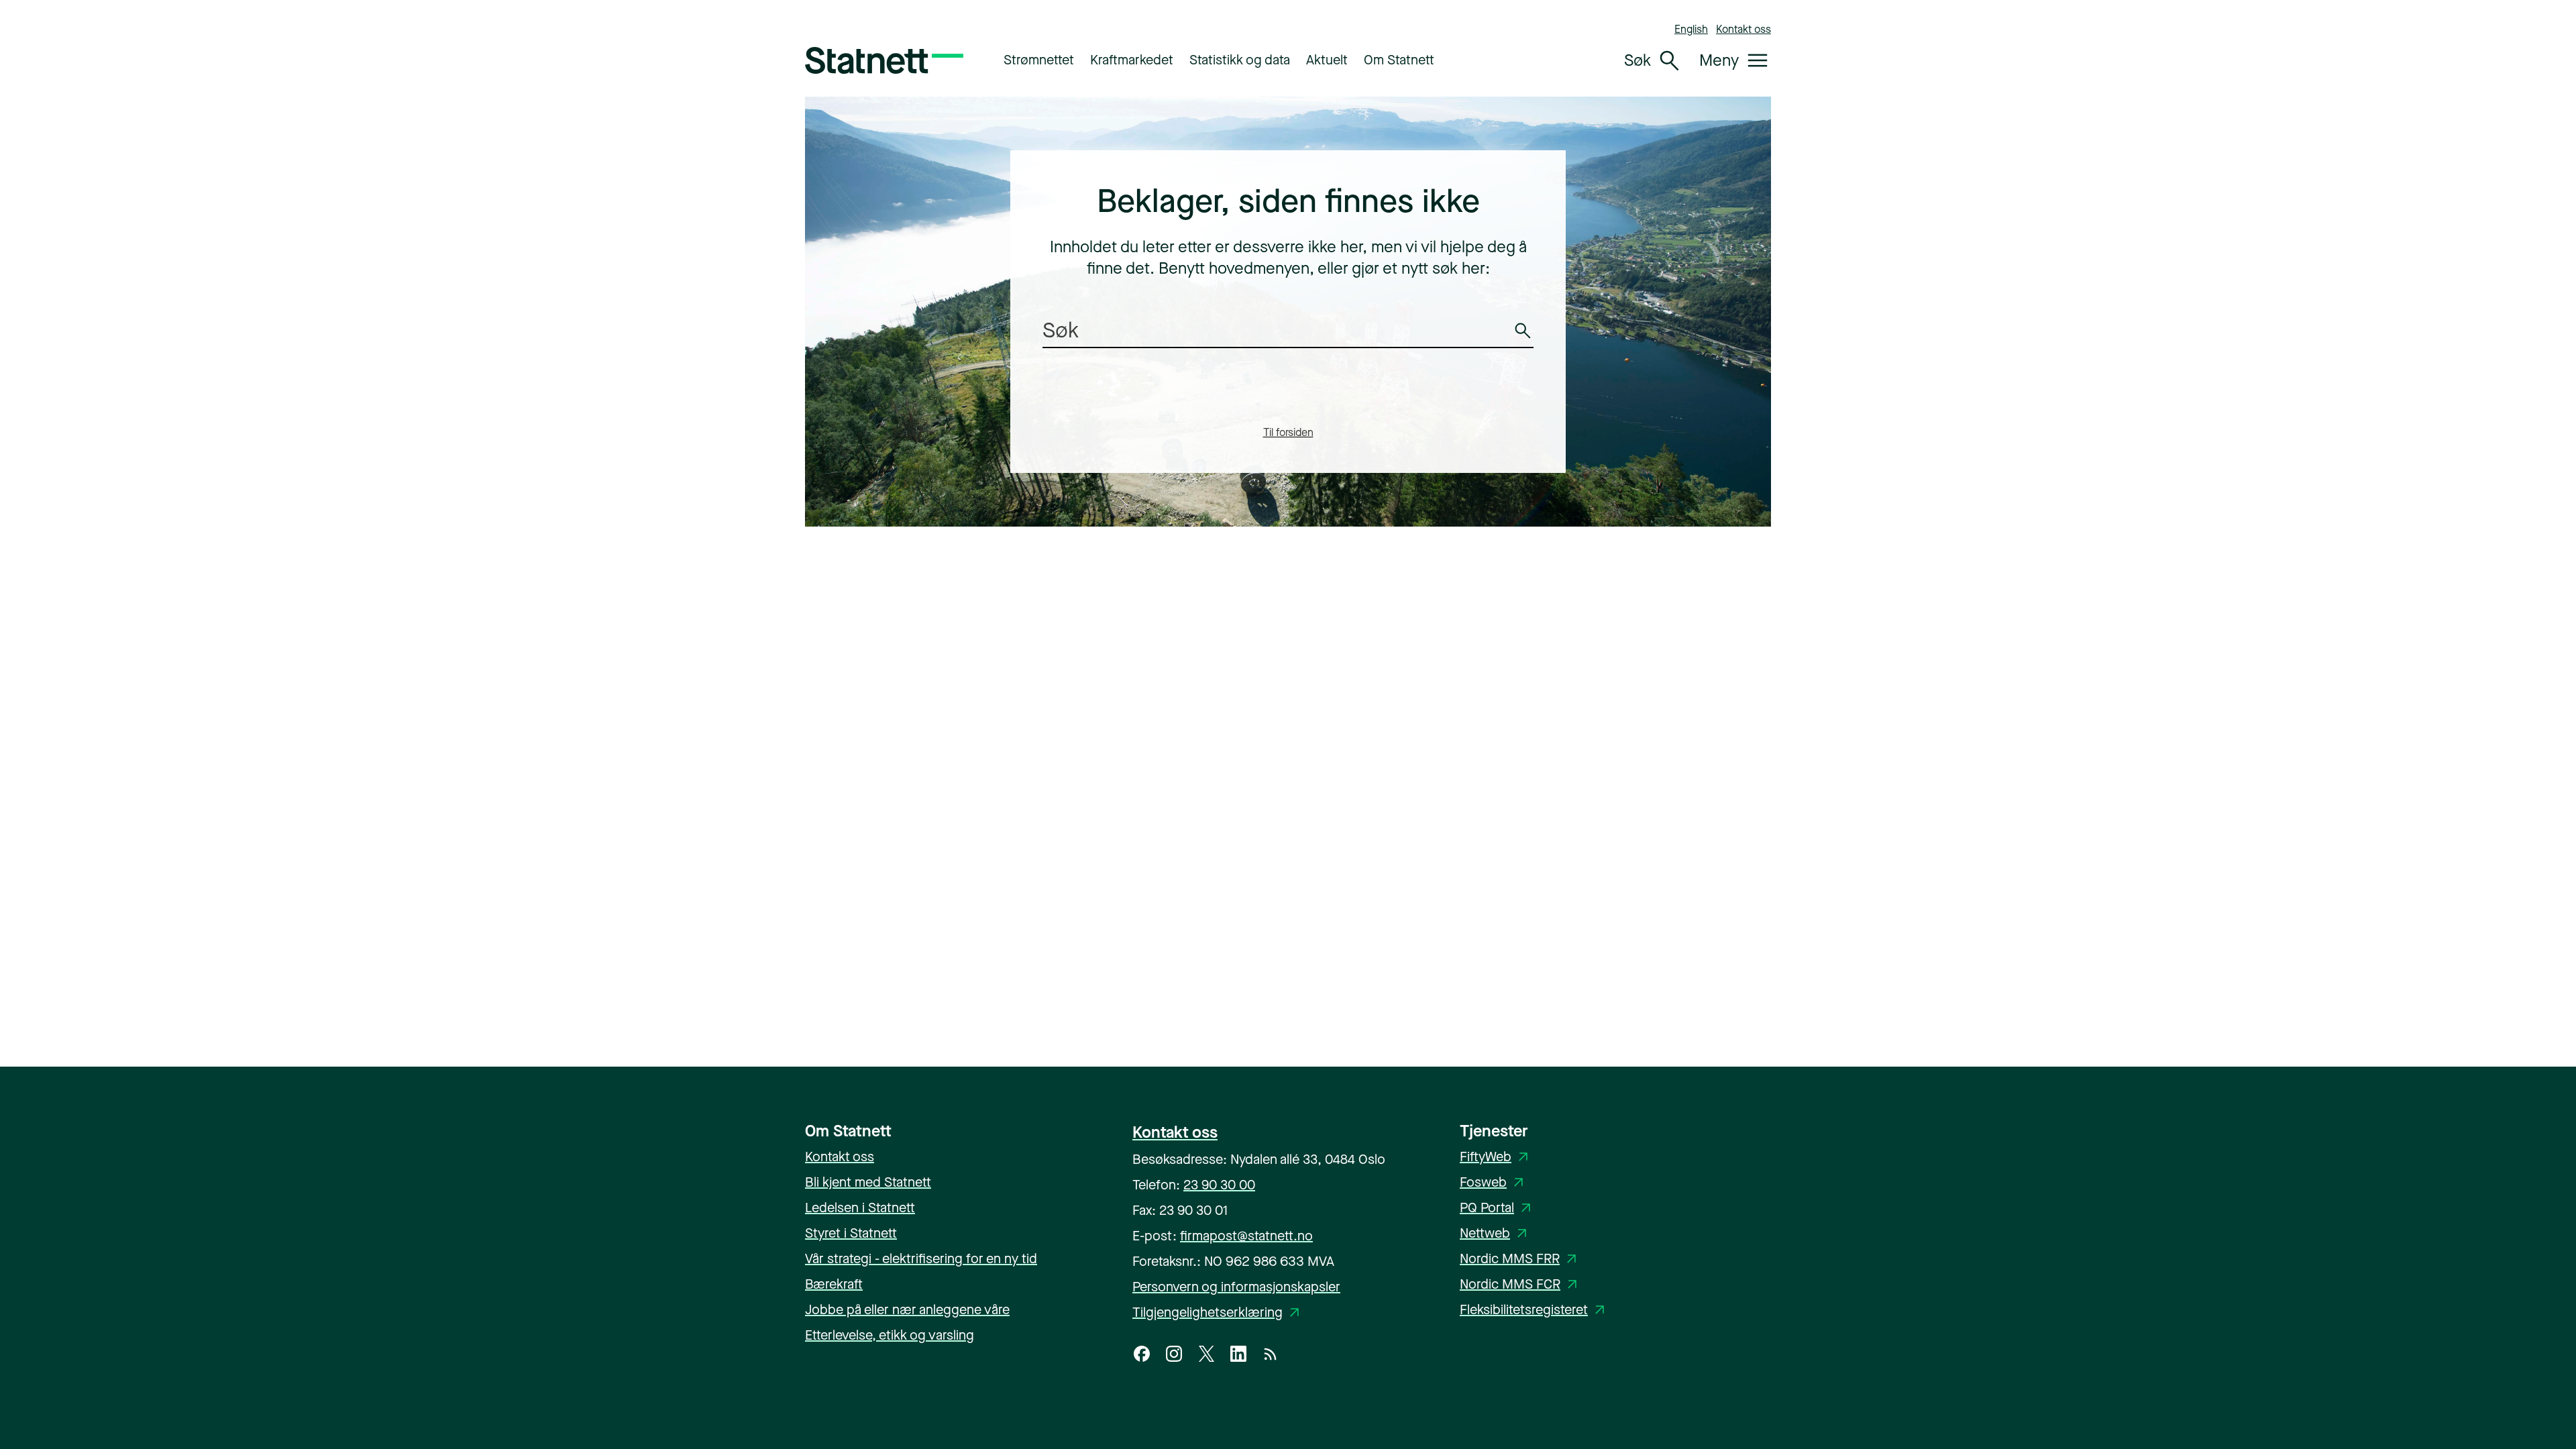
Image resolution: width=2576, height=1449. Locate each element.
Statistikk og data (1240, 60)
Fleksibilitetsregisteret (1535, 1310)
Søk (1525, 340)
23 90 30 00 (1219, 1185)
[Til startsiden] (884, 60)
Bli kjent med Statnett (868, 1182)
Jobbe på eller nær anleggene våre (907, 1310)
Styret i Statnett (851, 1233)
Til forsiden (1288, 432)
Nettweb (1496, 1233)
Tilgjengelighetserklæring (1218, 1312)
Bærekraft (834, 1284)
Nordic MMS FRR (1520, 1259)
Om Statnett (1399, 60)
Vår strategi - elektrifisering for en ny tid (921, 1259)
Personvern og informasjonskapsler (1236, 1287)
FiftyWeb (1496, 1157)
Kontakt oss (1743, 29)
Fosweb (1494, 1182)
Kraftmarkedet (1132, 60)
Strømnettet (1039, 60)
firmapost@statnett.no (1246, 1236)
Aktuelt (1327, 60)
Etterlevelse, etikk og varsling (890, 1335)
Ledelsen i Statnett (860, 1208)
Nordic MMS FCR (1521, 1284)
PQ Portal (1498, 1208)
